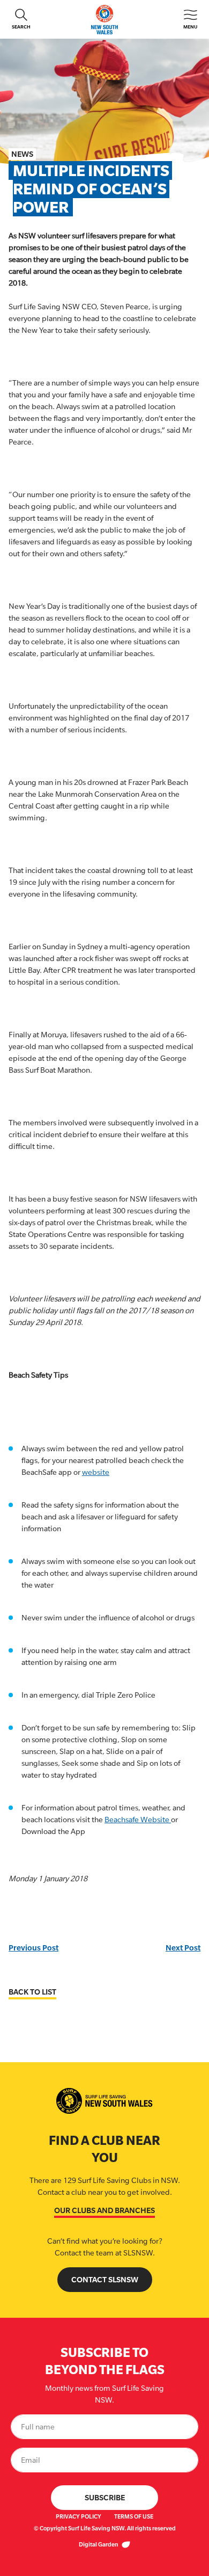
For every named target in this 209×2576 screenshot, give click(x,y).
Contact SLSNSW (105, 2279)
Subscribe (105, 2497)
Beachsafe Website (138, 1820)
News (22, 154)
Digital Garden (99, 2544)
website (96, 1472)
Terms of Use (134, 2516)
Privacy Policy (79, 2516)
